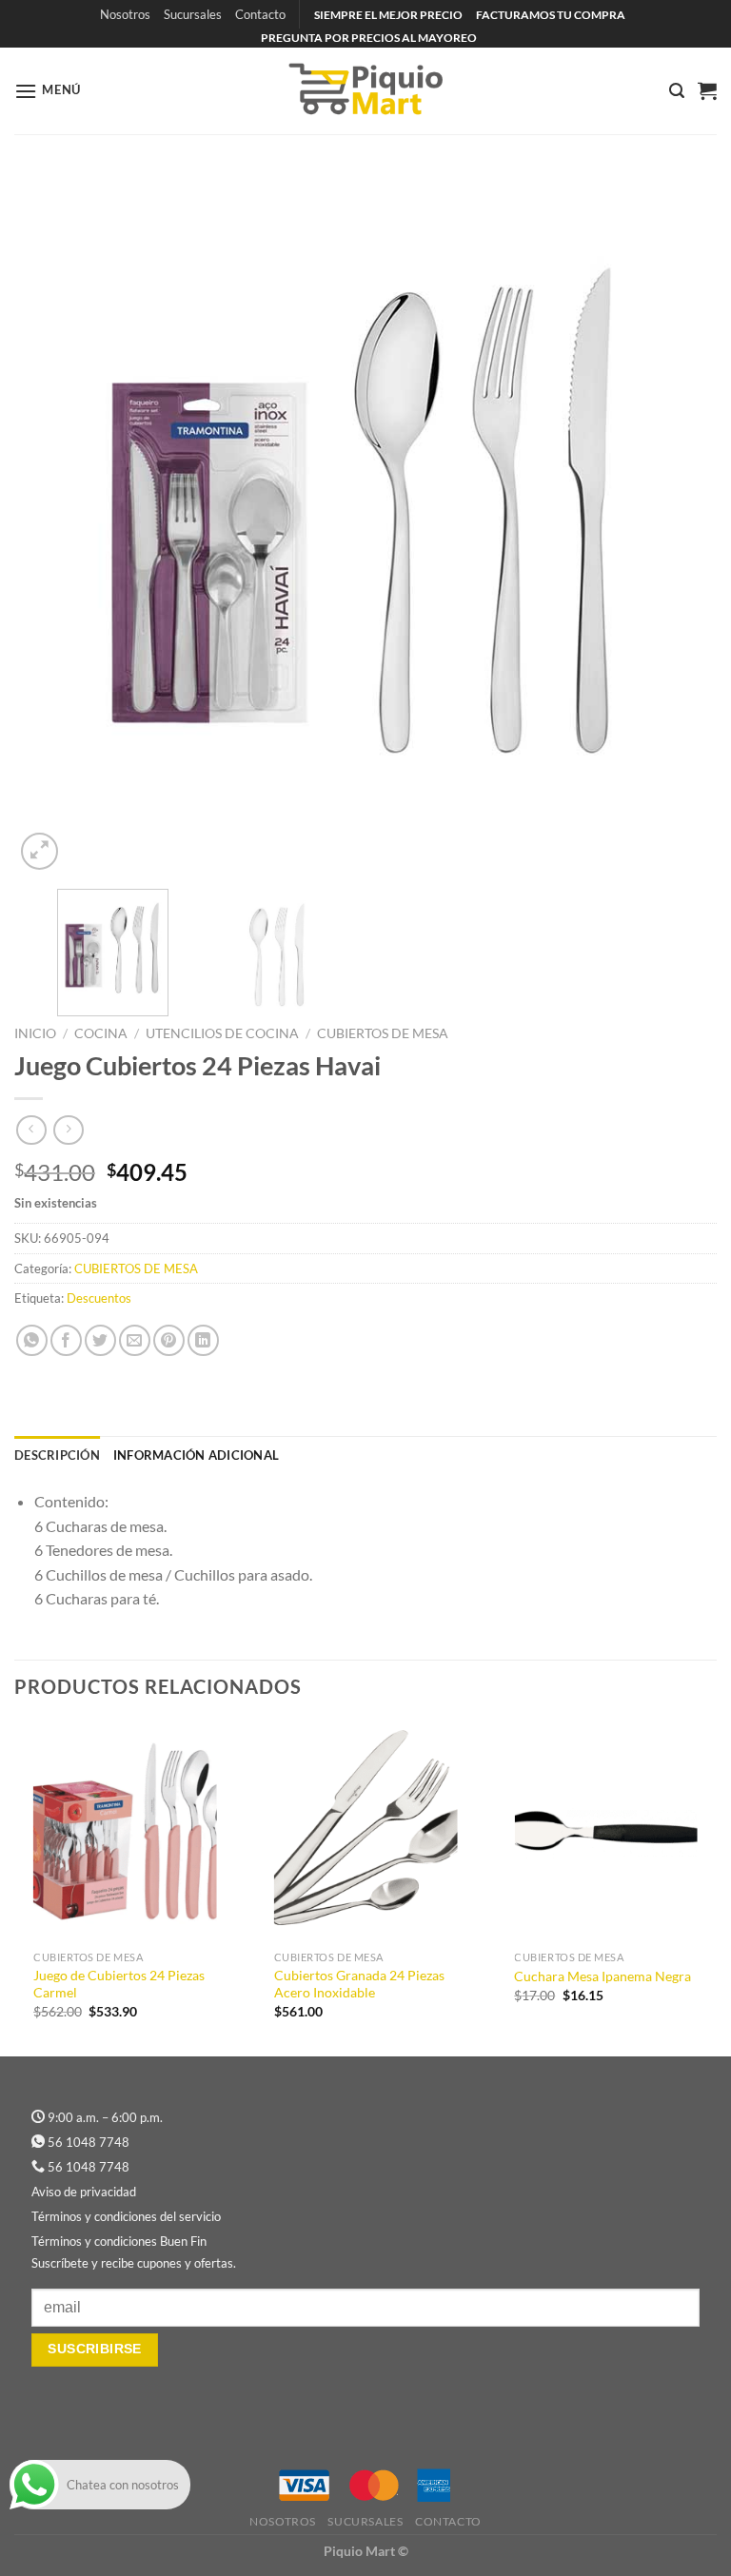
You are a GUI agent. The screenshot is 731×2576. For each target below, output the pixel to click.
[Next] (679, 523)
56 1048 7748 (89, 2142)
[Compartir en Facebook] (66, 1340)
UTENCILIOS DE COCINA (222, 1033)
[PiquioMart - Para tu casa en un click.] (365, 90)
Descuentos (99, 1298)
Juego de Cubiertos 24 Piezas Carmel (119, 1984)
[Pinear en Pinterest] (169, 1340)
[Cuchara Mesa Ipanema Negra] (606, 1831)
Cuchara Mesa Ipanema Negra (603, 1976)
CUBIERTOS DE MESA (383, 1033)
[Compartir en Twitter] (100, 1340)
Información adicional (196, 1455)
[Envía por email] (135, 1340)
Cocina (101, 1033)
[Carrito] (707, 90)
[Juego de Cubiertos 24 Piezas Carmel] (125, 1831)
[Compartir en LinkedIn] (203, 1340)
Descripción (57, 1455)
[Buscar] (677, 91)
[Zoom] (40, 851)
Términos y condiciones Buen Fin (119, 2241)
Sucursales (193, 14)
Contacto (260, 14)
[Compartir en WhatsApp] (32, 1340)
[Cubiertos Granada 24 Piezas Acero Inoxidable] (366, 1831)
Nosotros (125, 14)
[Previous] (52, 523)
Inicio (35, 1033)
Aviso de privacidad (84, 2192)
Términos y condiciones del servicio (126, 2216)
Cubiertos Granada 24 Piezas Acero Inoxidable (359, 1984)
